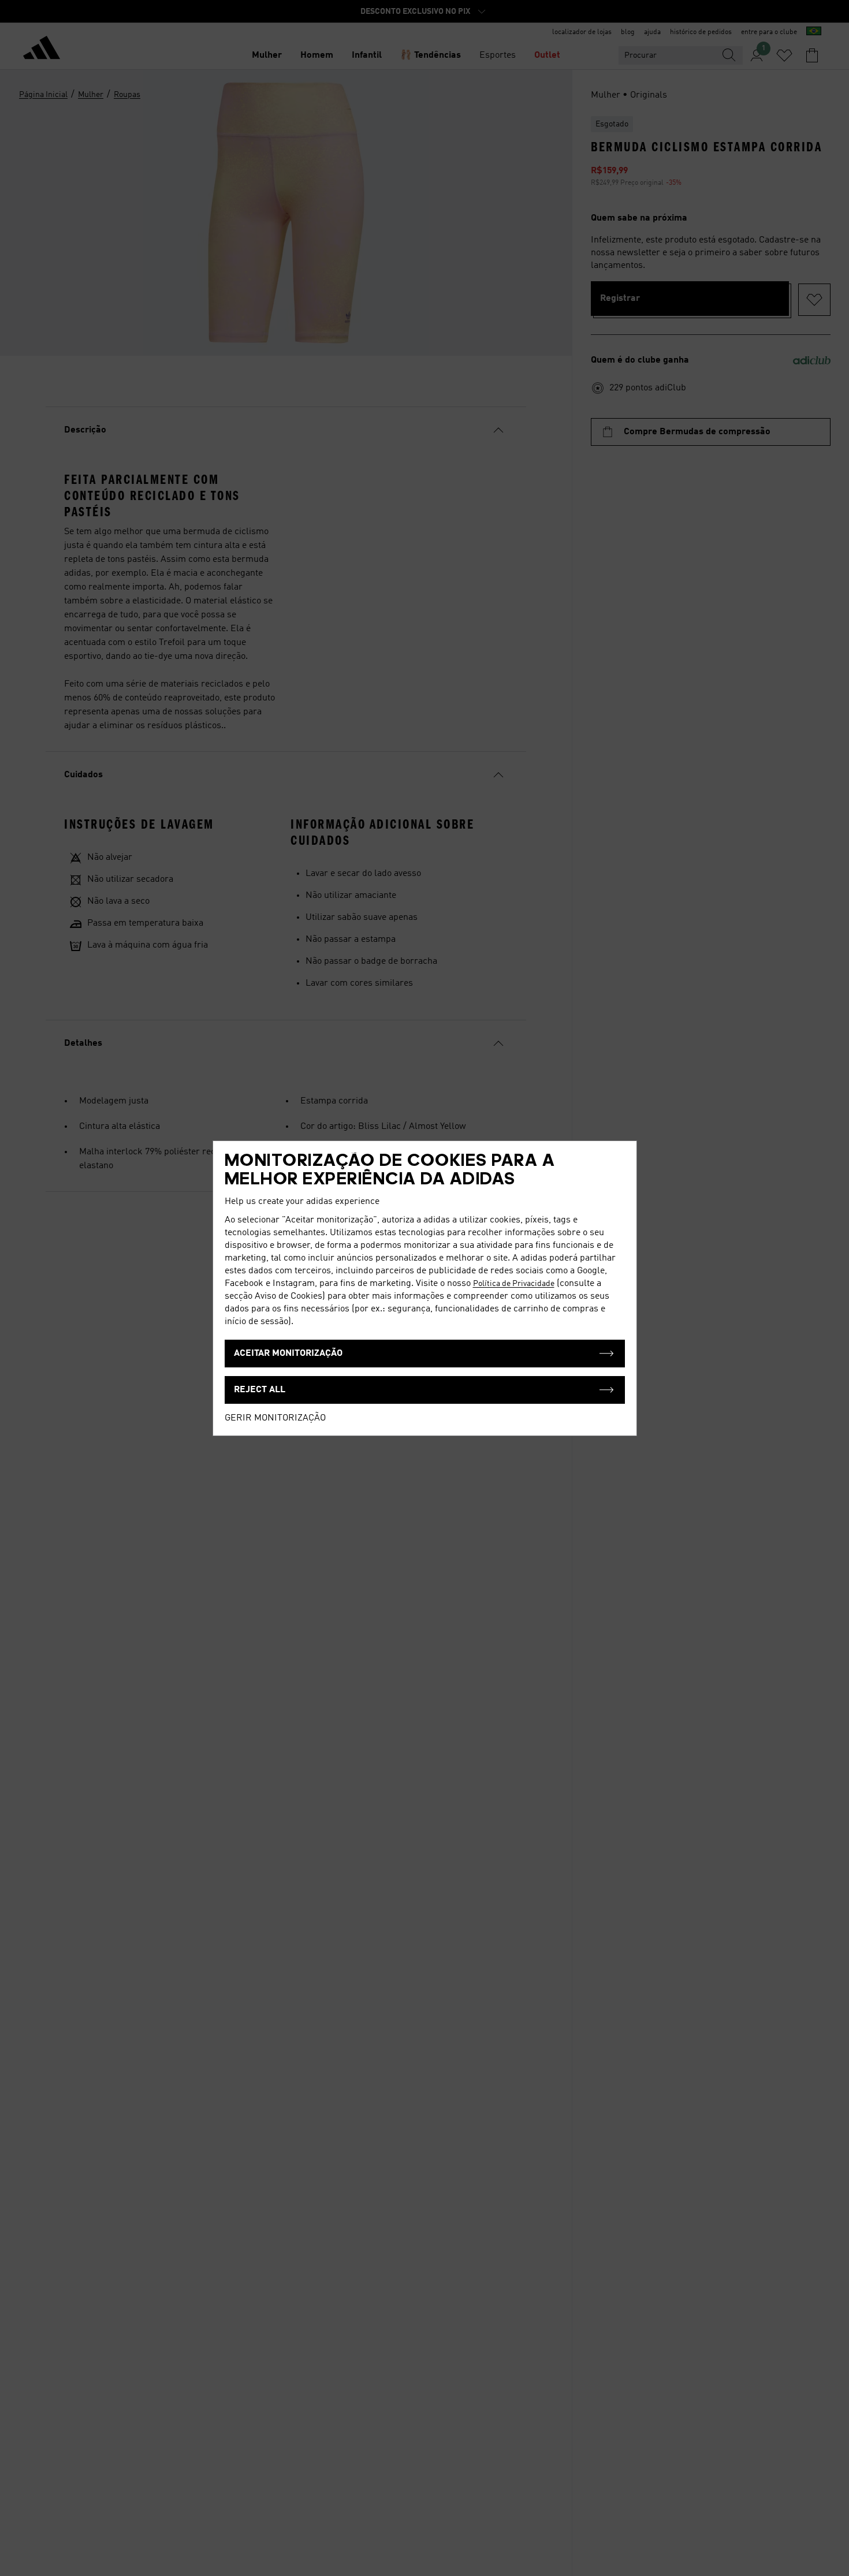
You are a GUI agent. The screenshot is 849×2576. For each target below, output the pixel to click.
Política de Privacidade (514, 1284)
